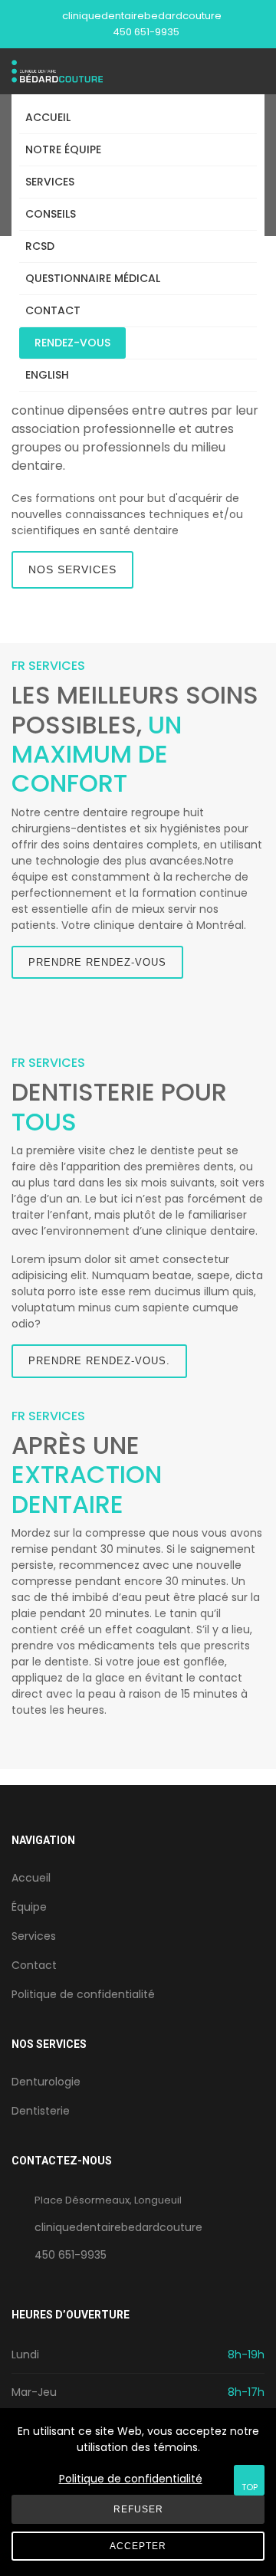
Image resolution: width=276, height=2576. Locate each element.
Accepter (138, 2546)
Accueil (48, 117)
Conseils (51, 214)
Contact (53, 310)
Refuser (138, 2509)
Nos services (72, 569)
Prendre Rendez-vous (97, 962)
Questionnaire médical (93, 278)
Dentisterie (41, 2111)
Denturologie (46, 2082)
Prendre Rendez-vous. (99, 1361)
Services (50, 182)
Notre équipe (63, 149)
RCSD (40, 246)
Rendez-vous (72, 343)
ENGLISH (47, 375)
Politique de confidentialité (83, 1994)
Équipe (29, 1907)
